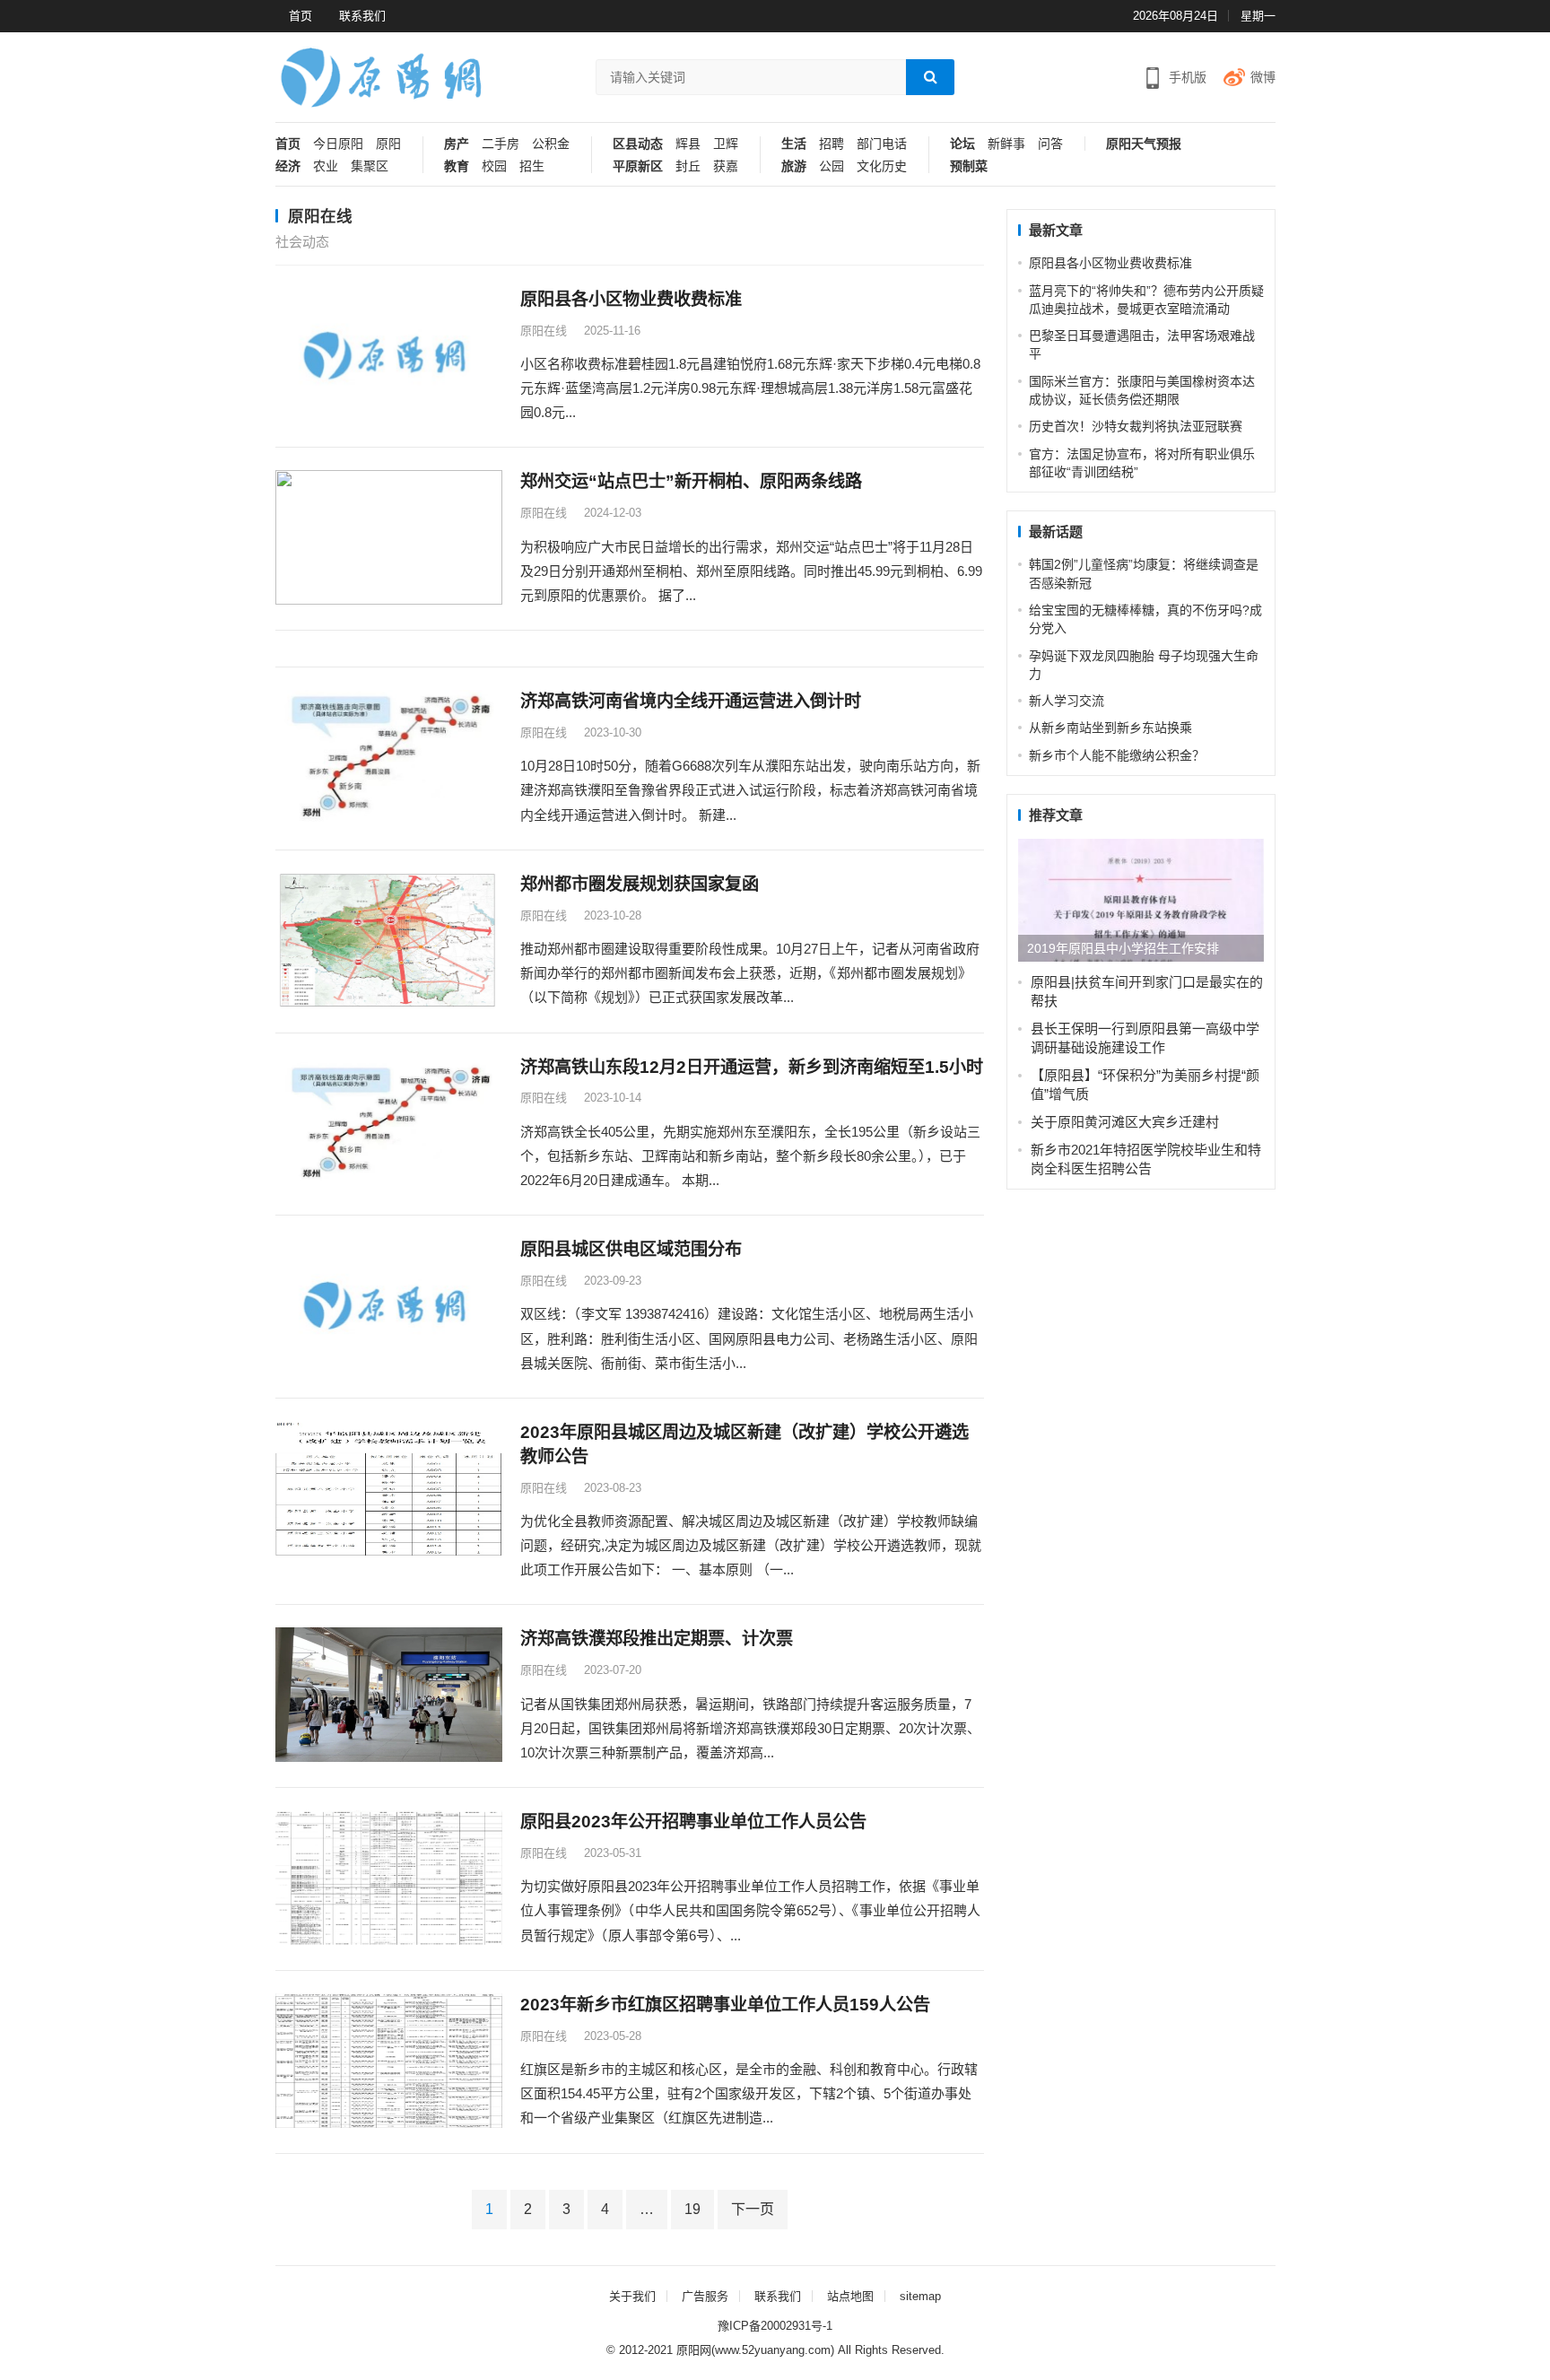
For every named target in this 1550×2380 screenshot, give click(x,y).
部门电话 (882, 144)
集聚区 (370, 166)
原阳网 (694, 2350)
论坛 (962, 144)
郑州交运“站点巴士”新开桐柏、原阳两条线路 (691, 481)
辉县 (688, 144)
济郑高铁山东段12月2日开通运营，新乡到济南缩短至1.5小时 (752, 1067)
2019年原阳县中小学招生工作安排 (1123, 948)
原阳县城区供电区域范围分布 (631, 1249)
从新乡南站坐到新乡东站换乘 (1110, 728)
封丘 (688, 166)
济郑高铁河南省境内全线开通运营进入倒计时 (691, 701)
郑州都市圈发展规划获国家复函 (640, 884)
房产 (457, 144)
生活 (794, 144)
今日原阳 (338, 144)
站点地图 (850, 2296)
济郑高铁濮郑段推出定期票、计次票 (657, 1639)
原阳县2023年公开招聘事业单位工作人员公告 (693, 1822)
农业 (326, 166)
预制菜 (969, 166)
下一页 (753, 2209)
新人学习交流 (1067, 701)
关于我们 (632, 2296)
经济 (288, 166)
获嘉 (726, 166)
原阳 (388, 144)
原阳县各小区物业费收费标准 (631, 299)
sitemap (920, 2296)
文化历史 (882, 166)
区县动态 (638, 144)
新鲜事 (1006, 144)
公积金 (551, 144)
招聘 (832, 144)
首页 (300, 16)
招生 (532, 166)
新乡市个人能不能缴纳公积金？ (1117, 755)
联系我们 (362, 16)
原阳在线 (544, 331)
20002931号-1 (797, 2326)
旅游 (794, 166)
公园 (832, 166)
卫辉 (726, 144)
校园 (494, 166)
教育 (457, 166)
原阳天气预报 (1144, 144)
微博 (1263, 77)
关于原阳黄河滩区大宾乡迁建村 (1125, 1122)
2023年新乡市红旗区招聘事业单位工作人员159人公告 (725, 2005)
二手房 (501, 144)
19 (692, 2209)
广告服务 (705, 2296)
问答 (1050, 144)
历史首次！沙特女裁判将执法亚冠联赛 (1136, 426)
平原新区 (638, 166)
